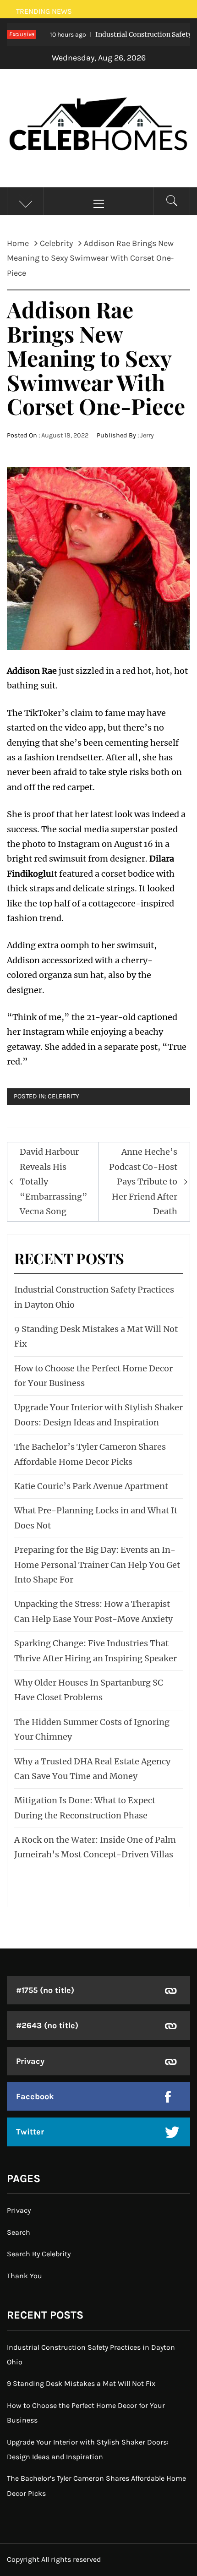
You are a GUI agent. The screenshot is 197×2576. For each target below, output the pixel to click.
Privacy (30, 2061)
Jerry (147, 435)
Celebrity (63, 1096)
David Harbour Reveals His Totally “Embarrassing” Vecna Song (54, 1182)
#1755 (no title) (45, 1990)
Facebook (35, 2096)
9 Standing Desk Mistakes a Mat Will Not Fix (81, 2383)
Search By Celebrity (39, 2254)
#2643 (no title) (47, 2025)
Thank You (25, 2276)
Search (19, 2232)
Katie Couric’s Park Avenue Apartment (91, 1486)
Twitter (30, 2132)
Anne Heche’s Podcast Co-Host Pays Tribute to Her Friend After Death (143, 1182)
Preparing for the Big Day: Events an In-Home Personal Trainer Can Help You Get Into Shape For (97, 1565)
